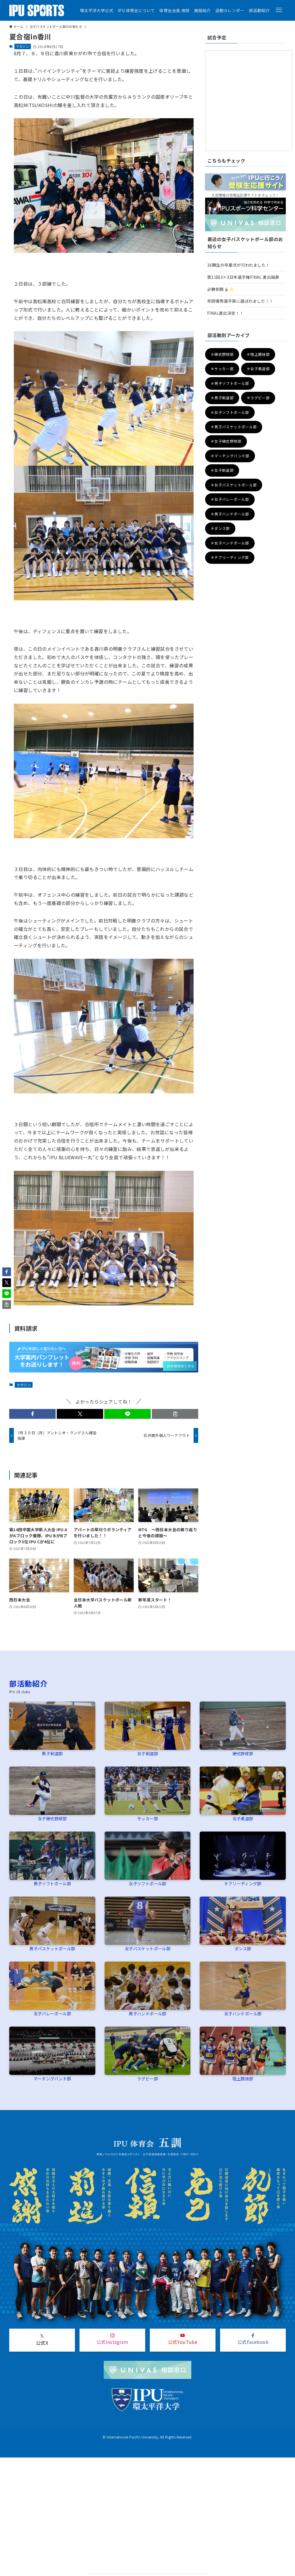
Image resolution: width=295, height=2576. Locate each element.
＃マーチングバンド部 (230, 456)
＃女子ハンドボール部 (230, 543)
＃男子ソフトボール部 (230, 383)
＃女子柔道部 (258, 369)
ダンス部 (243, 1948)
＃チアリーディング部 (230, 557)
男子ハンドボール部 (147, 2013)
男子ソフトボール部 (52, 1883)
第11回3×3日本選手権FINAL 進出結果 (243, 277)
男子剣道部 (52, 1753)
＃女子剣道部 (222, 470)
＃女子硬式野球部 (226, 441)
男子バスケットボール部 (52, 1948)
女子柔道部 (243, 1818)
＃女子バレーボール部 (230, 499)
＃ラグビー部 (258, 398)
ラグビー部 (147, 2078)
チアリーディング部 (243, 1883)
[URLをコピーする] (175, 1414)
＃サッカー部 (222, 369)
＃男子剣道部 (222, 398)
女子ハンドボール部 (243, 2013)
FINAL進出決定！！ (225, 313)
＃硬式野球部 (222, 354)
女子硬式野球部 (52, 1818)
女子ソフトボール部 (147, 1883)
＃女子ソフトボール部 (230, 412)
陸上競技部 (243, 2078)
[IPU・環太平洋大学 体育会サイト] (37, 10)
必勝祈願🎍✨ (220, 289)
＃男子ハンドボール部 (230, 514)
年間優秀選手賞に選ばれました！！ (240, 301)
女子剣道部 (147, 1753)
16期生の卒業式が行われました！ (238, 265)
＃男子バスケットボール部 (234, 427)
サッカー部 (147, 1818)
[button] (279, 10)
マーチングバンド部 (52, 2078)
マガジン (22, 46)
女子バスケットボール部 (147, 1948)
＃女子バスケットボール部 (234, 485)
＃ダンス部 (220, 528)
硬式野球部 (243, 1753)
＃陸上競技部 (258, 354)
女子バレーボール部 (52, 2013)
